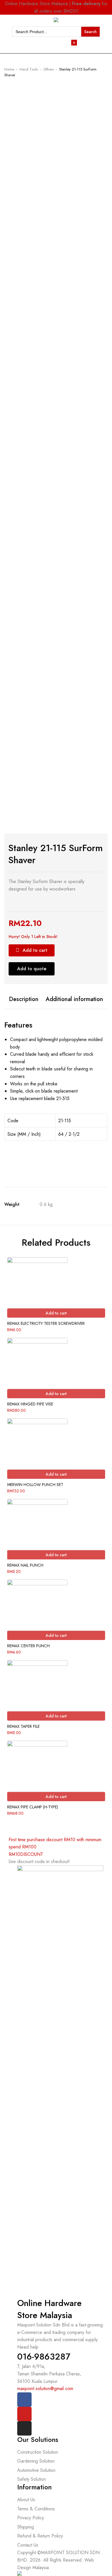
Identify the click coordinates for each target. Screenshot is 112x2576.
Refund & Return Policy (40, 2536)
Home (9, 69)
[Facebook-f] (24, 2400)
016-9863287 (44, 2357)
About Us (26, 2500)
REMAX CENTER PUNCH (28, 1646)
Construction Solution (38, 2452)
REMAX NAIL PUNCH (25, 1565)
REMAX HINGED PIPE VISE (30, 1404)
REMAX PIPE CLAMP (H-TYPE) (33, 1807)
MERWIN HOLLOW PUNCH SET (35, 1485)
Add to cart (35, 950)
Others (49, 69)
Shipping (26, 2527)
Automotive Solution (36, 2470)
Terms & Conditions (36, 2509)
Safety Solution (32, 2479)
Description (24, 999)
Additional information (74, 999)
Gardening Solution (36, 2461)
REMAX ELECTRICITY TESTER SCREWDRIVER (46, 1323)
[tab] (24, 999)
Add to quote (32, 969)
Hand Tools (29, 69)
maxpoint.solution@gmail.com (45, 2388)
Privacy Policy (31, 2518)
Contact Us (28, 2545)
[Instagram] (24, 2428)
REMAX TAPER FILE (23, 1726)
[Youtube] (24, 2414)
